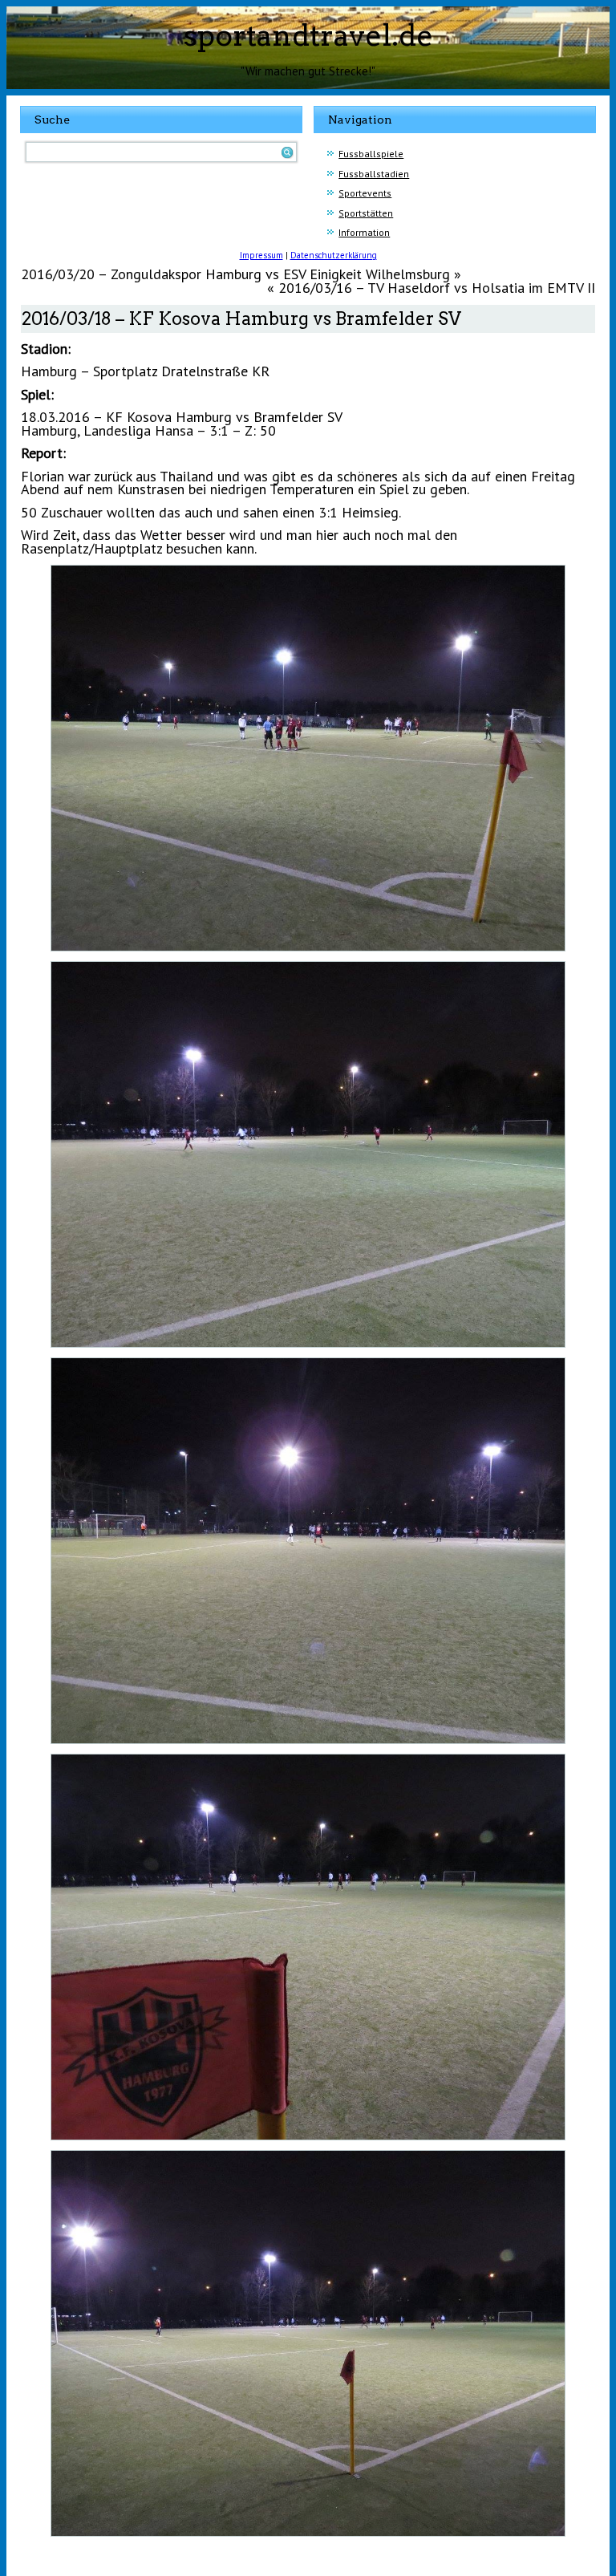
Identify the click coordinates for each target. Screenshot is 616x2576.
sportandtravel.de (308, 35)
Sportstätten (366, 213)
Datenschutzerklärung (334, 255)
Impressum (261, 255)
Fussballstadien (374, 174)
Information (364, 232)
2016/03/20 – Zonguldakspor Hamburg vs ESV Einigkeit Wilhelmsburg (235, 274)
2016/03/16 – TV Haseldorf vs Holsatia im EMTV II (437, 288)
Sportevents (365, 193)
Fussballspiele (371, 154)
